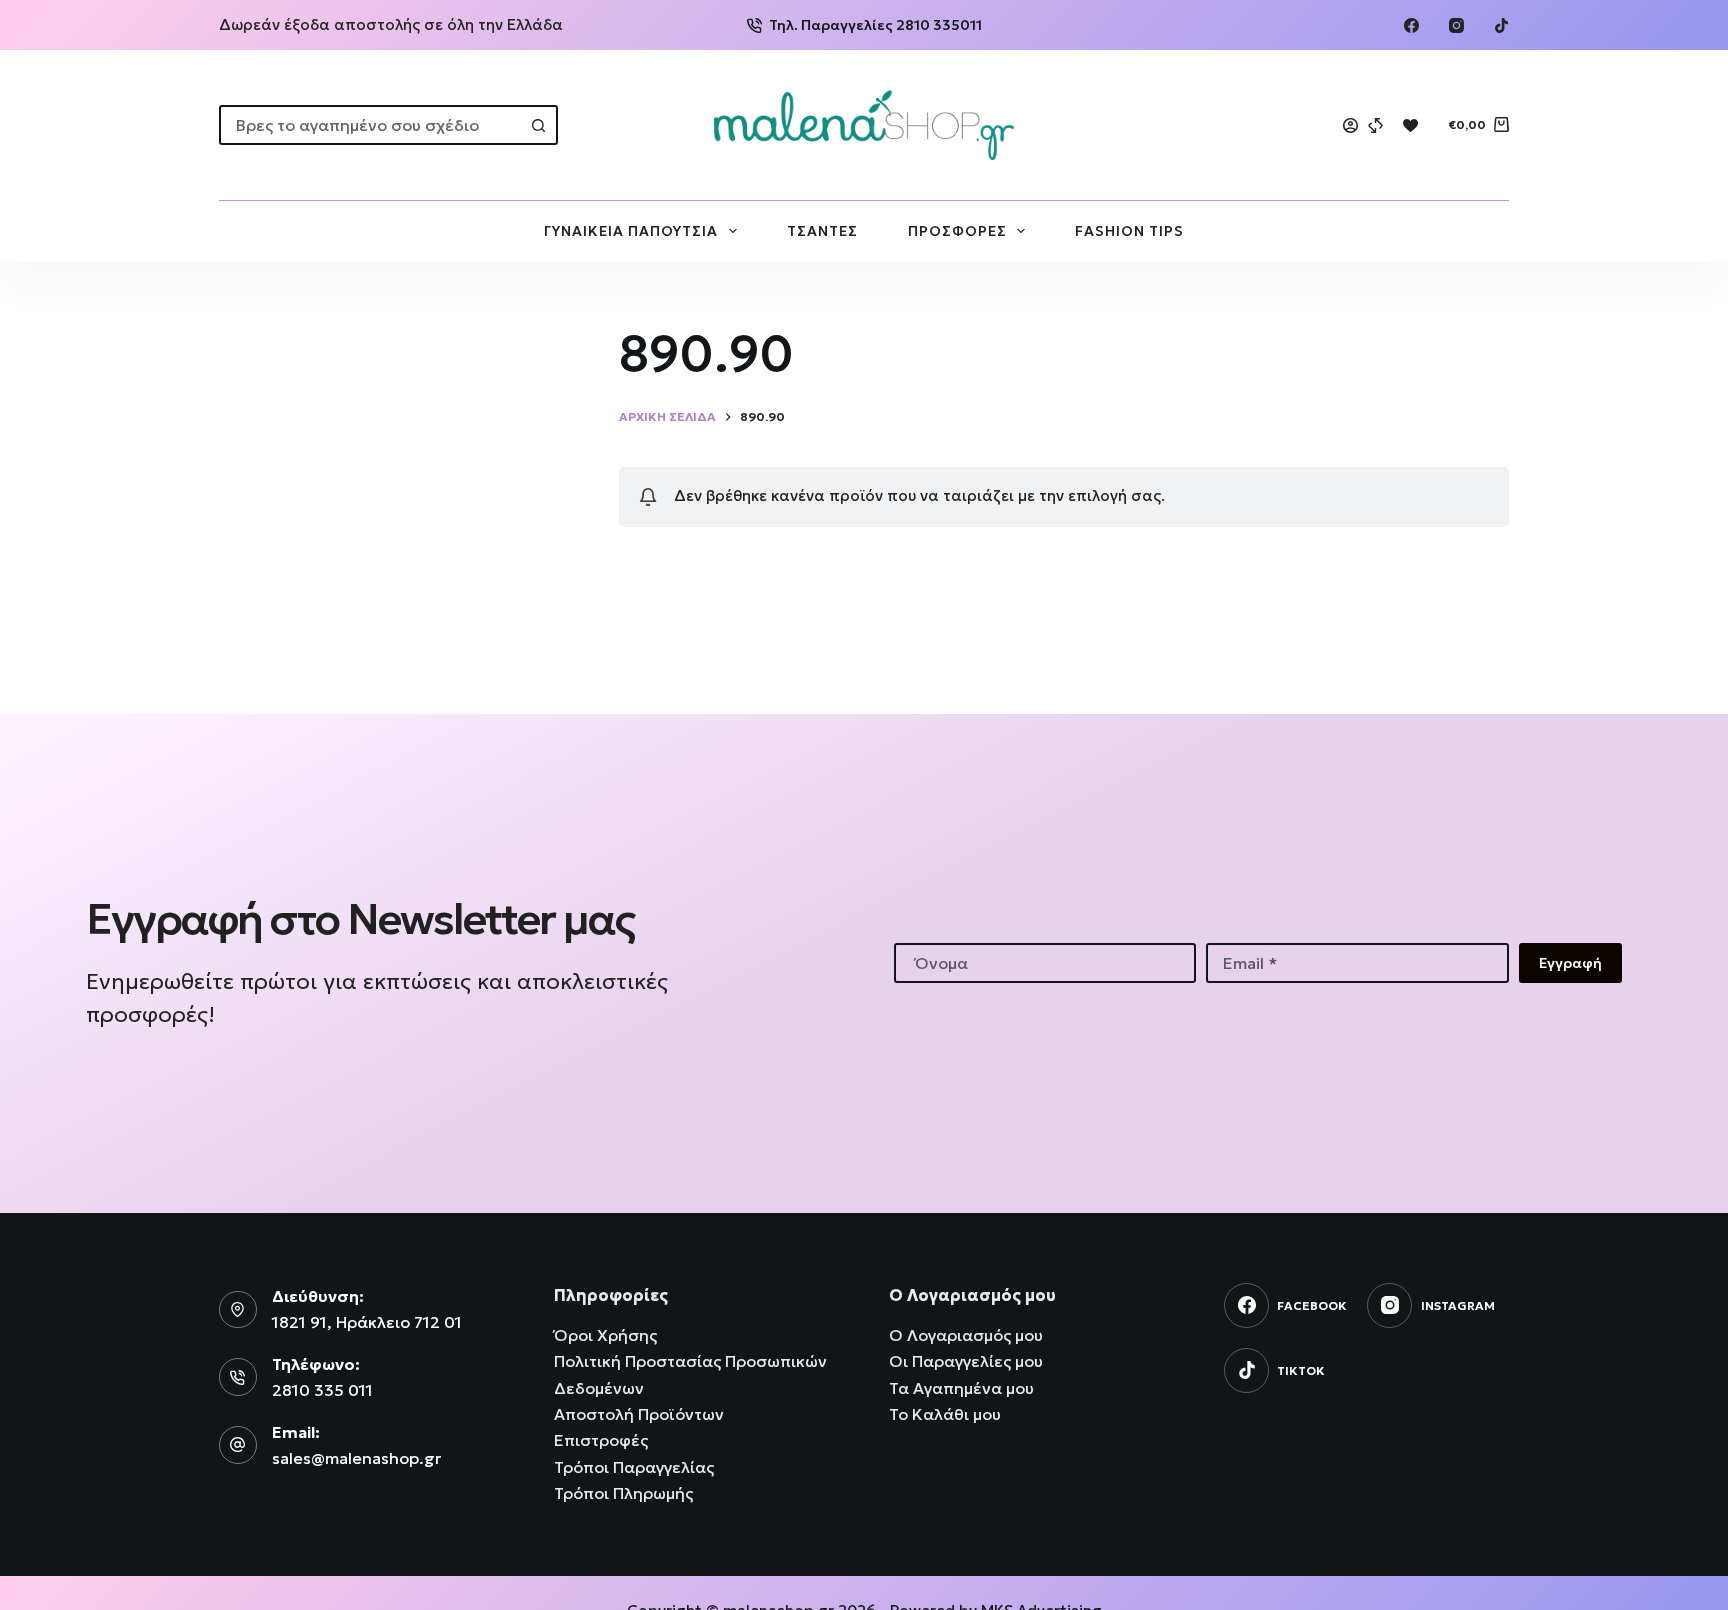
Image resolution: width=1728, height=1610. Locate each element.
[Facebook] (1411, 25)
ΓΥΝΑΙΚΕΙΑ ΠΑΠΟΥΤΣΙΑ (631, 231)
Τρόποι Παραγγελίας (634, 1467)
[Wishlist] (1410, 125)
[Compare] (1375, 125)
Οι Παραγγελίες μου (966, 1361)
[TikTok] (1501, 25)
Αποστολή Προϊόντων (639, 1414)
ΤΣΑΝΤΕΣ (822, 231)
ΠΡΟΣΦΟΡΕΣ (957, 231)
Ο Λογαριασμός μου (966, 1335)
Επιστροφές (601, 1440)
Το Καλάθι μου (945, 1414)
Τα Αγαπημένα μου (961, 1388)
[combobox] (370, 125)
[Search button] (538, 125)
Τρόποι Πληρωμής (623, 1493)
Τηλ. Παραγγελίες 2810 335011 (875, 25)
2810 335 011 (322, 1390)
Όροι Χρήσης (605, 1335)
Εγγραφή (1570, 963)
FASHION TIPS (1129, 231)
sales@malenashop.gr (356, 1458)
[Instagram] (1456, 25)
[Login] (1350, 125)
